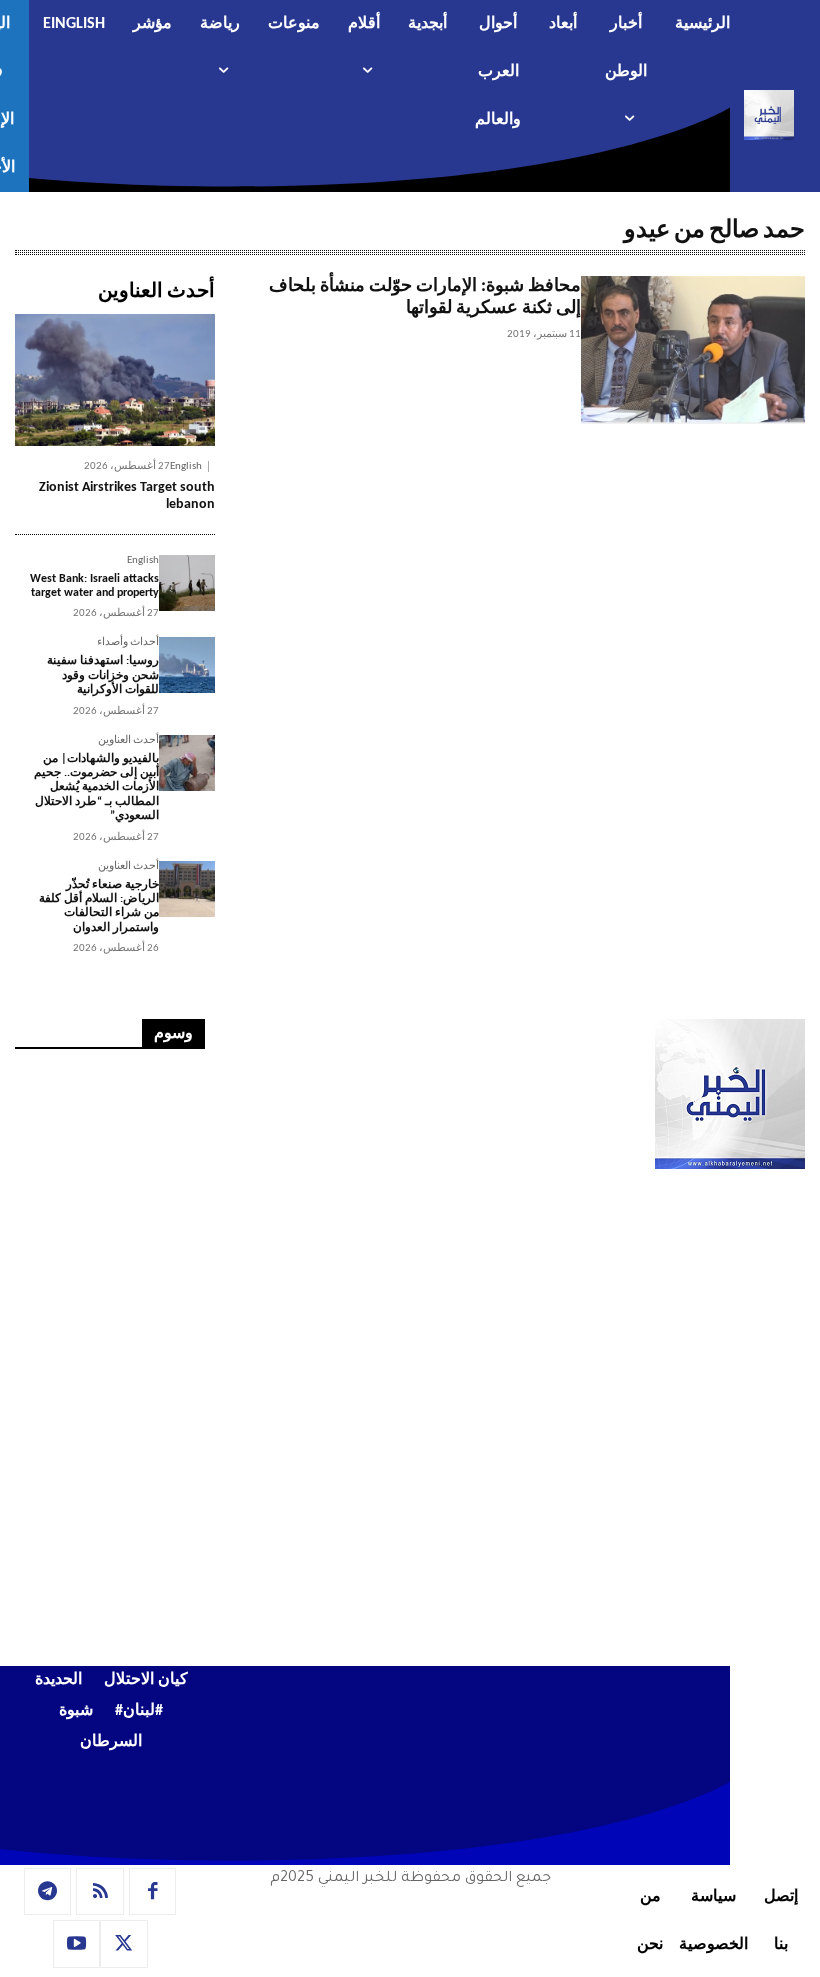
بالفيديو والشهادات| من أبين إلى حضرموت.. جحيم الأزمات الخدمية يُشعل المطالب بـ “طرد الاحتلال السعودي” (96, 788)
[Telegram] (48, 1892)
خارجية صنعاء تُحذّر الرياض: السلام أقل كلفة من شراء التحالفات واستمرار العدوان (99, 906)
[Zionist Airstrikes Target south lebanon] (115, 380)
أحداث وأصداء (128, 642)
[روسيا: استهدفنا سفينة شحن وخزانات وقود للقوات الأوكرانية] (187, 665)
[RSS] (100, 1892)
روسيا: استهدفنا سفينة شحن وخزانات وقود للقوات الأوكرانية (103, 675)
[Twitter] (124, 1944)
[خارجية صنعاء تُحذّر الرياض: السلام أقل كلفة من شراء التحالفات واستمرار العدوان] (187, 889)
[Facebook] (153, 1892)
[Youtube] (77, 1944)
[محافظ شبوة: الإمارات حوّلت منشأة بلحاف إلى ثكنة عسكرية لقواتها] (693, 350)
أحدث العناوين (128, 740)
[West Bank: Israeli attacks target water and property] (187, 583)
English (186, 466)
